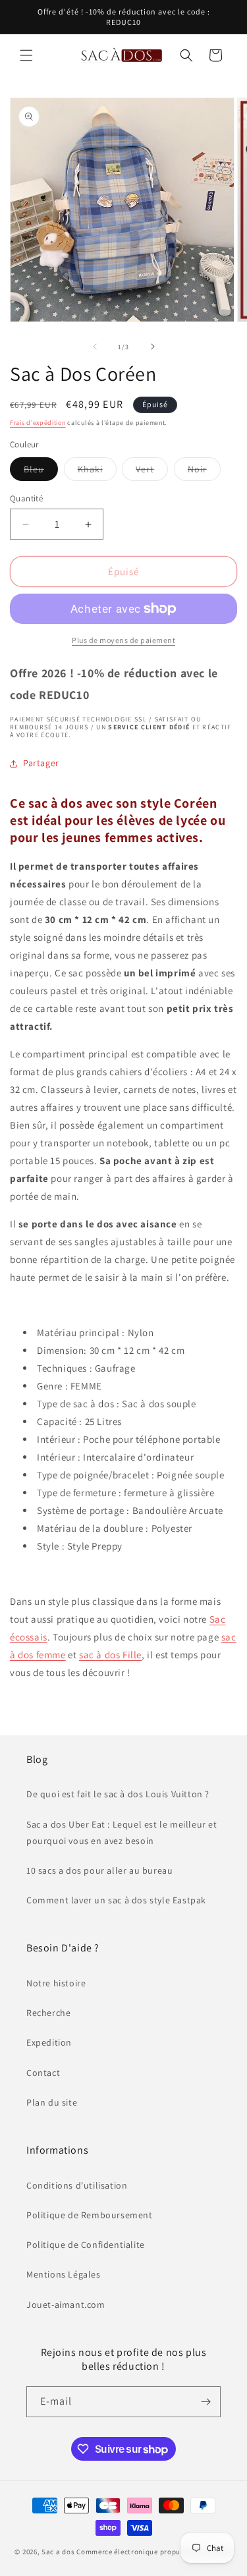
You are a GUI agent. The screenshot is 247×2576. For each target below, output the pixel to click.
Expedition (49, 2042)
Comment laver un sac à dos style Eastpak (116, 1900)
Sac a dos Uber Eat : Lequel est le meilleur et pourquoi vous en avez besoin (122, 1833)
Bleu (41, 472)
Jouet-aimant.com (66, 2305)
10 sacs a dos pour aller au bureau (99, 1870)
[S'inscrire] (206, 2402)
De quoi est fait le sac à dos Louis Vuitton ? (118, 1794)
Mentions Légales (64, 2274)
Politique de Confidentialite (86, 2245)
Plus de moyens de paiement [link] (123, 640)
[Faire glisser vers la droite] (153, 347)
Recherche (48, 2013)
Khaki (97, 472)
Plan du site (52, 2102)
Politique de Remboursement (90, 2215)
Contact (43, 2073)
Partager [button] (41, 763)
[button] (26, 55)
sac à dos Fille (110, 1655)
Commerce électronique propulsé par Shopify (154, 2552)
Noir (204, 472)
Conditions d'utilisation (77, 2185)
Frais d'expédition (38, 423)
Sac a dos (58, 2552)
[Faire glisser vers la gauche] (95, 347)
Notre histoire (56, 1983)
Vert (152, 472)
